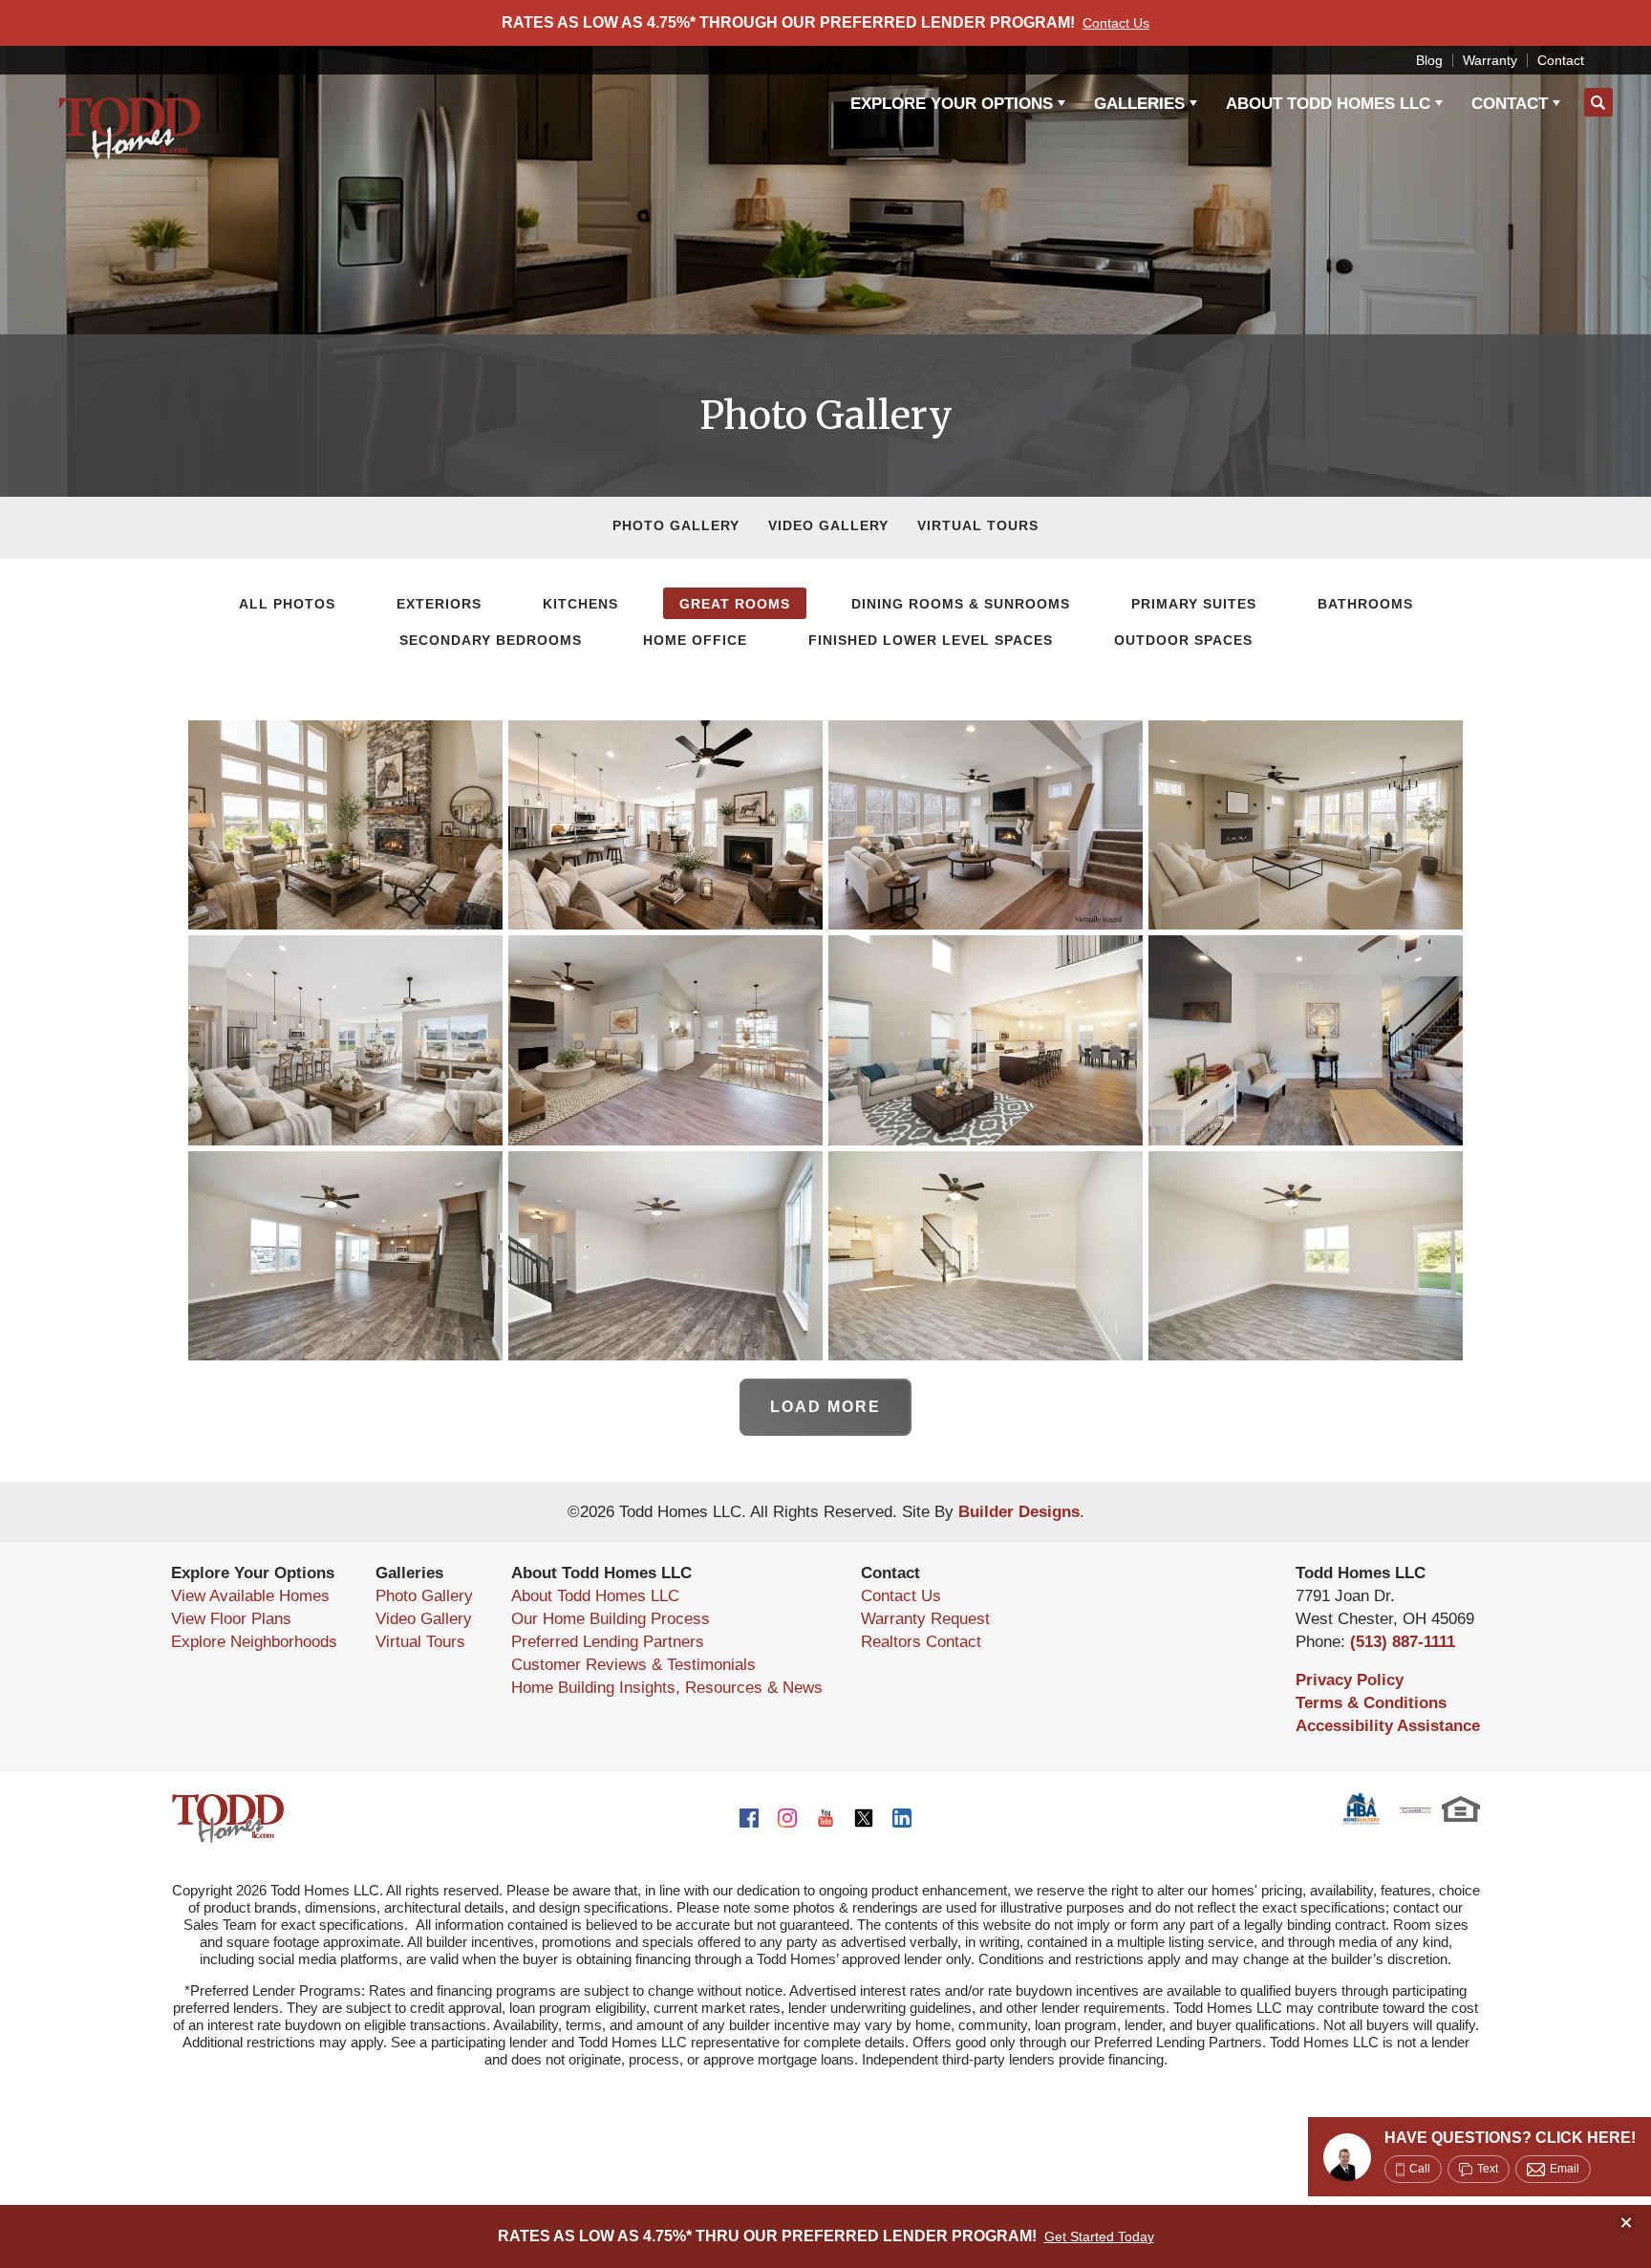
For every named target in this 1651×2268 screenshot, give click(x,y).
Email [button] (1565, 2169)
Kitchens (580, 604)
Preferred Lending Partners (608, 1642)
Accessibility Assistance (1388, 1726)
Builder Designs (1019, 1512)
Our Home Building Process (611, 1619)
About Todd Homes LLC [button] (1328, 104)
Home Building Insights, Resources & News (667, 1688)
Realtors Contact (921, 1642)
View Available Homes (250, 1596)
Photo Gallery (676, 525)
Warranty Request (925, 1619)
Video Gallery (828, 525)
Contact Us (901, 1596)
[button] (1598, 103)
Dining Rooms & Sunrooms (961, 604)
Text (1488, 2169)
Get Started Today (1099, 2236)
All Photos (287, 604)
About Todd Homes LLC (595, 1596)
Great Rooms (735, 604)
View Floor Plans (231, 1619)
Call (1420, 2169)
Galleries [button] (1139, 104)
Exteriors (439, 604)
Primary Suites (1194, 604)
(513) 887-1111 (1403, 1642)
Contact (1561, 60)
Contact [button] (1510, 104)
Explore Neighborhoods (254, 1642)
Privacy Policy (1350, 1680)
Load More (825, 1407)
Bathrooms (1365, 604)
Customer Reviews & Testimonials (633, 1665)
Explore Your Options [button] (952, 104)
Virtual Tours (978, 525)
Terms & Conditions (1371, 1703)
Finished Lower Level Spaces (931, 640)
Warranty (1490, 60)
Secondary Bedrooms (491, 640)
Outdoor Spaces (1183, 640)
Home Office (695, 640)
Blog (1429, 60)
